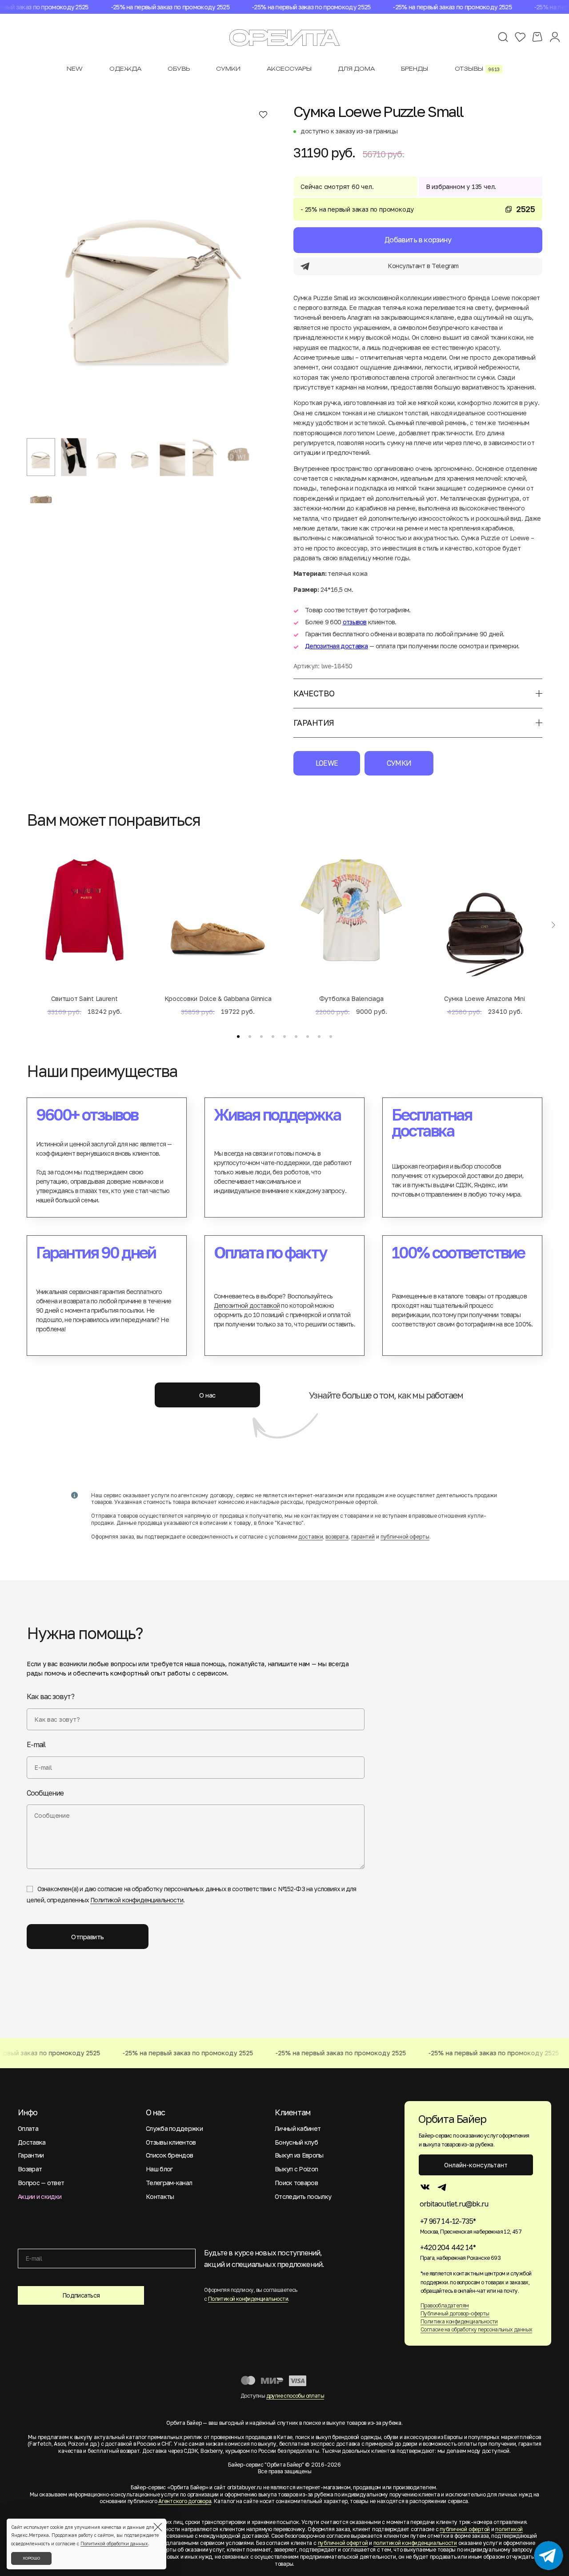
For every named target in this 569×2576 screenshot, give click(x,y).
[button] (238, 1037)
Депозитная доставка (337, 646)
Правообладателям (445, 2305)
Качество (314, 693)
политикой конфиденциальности (415, 2543)
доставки (311, 1537)
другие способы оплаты (295, 2396)
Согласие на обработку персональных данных (476, 2329)
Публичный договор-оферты (455, 2313)
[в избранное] (263, 114)
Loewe (327, 763)
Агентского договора (185, 2501)
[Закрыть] (158, 2527)
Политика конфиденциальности (459, 2321)
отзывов (355, 622)
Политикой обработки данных (114, 2544)
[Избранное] (520, 37)
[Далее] (553, 925)
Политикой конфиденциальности (136, 1900)
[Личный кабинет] (555, 37)
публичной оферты (405, 1537)
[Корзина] (537, 37)
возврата (337, 1537)
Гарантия (314, 723)
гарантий (363, 1537)
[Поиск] (503, 37)
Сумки (399, 763)
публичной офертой (465, 2529)
